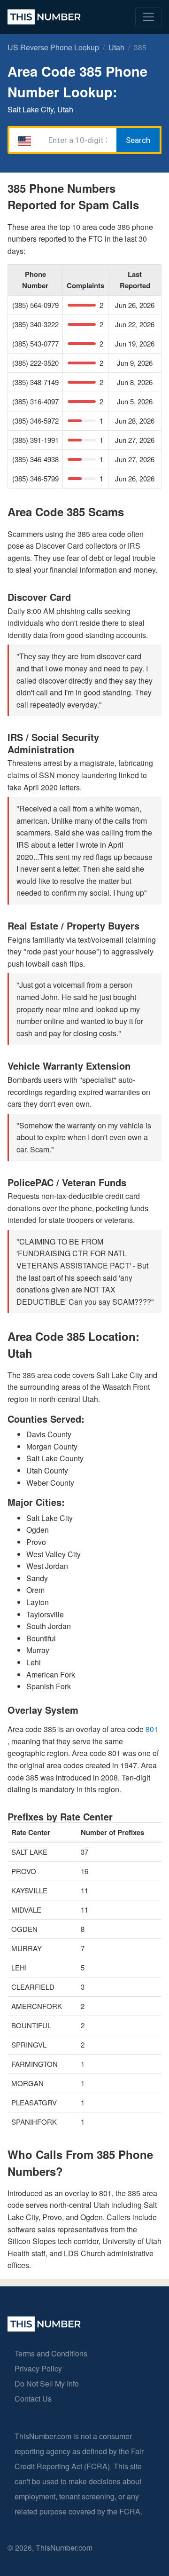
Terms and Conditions (51, 2353)
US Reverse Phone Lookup (53, 47)
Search (138, 140)
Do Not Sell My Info (47, 2383)
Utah (116, 47)
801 (152, 1729)
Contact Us (33, 2399)
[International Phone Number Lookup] (44, 17)
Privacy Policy (38, 2368)
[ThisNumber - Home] (44, 2328)
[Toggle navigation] (148, 17)
